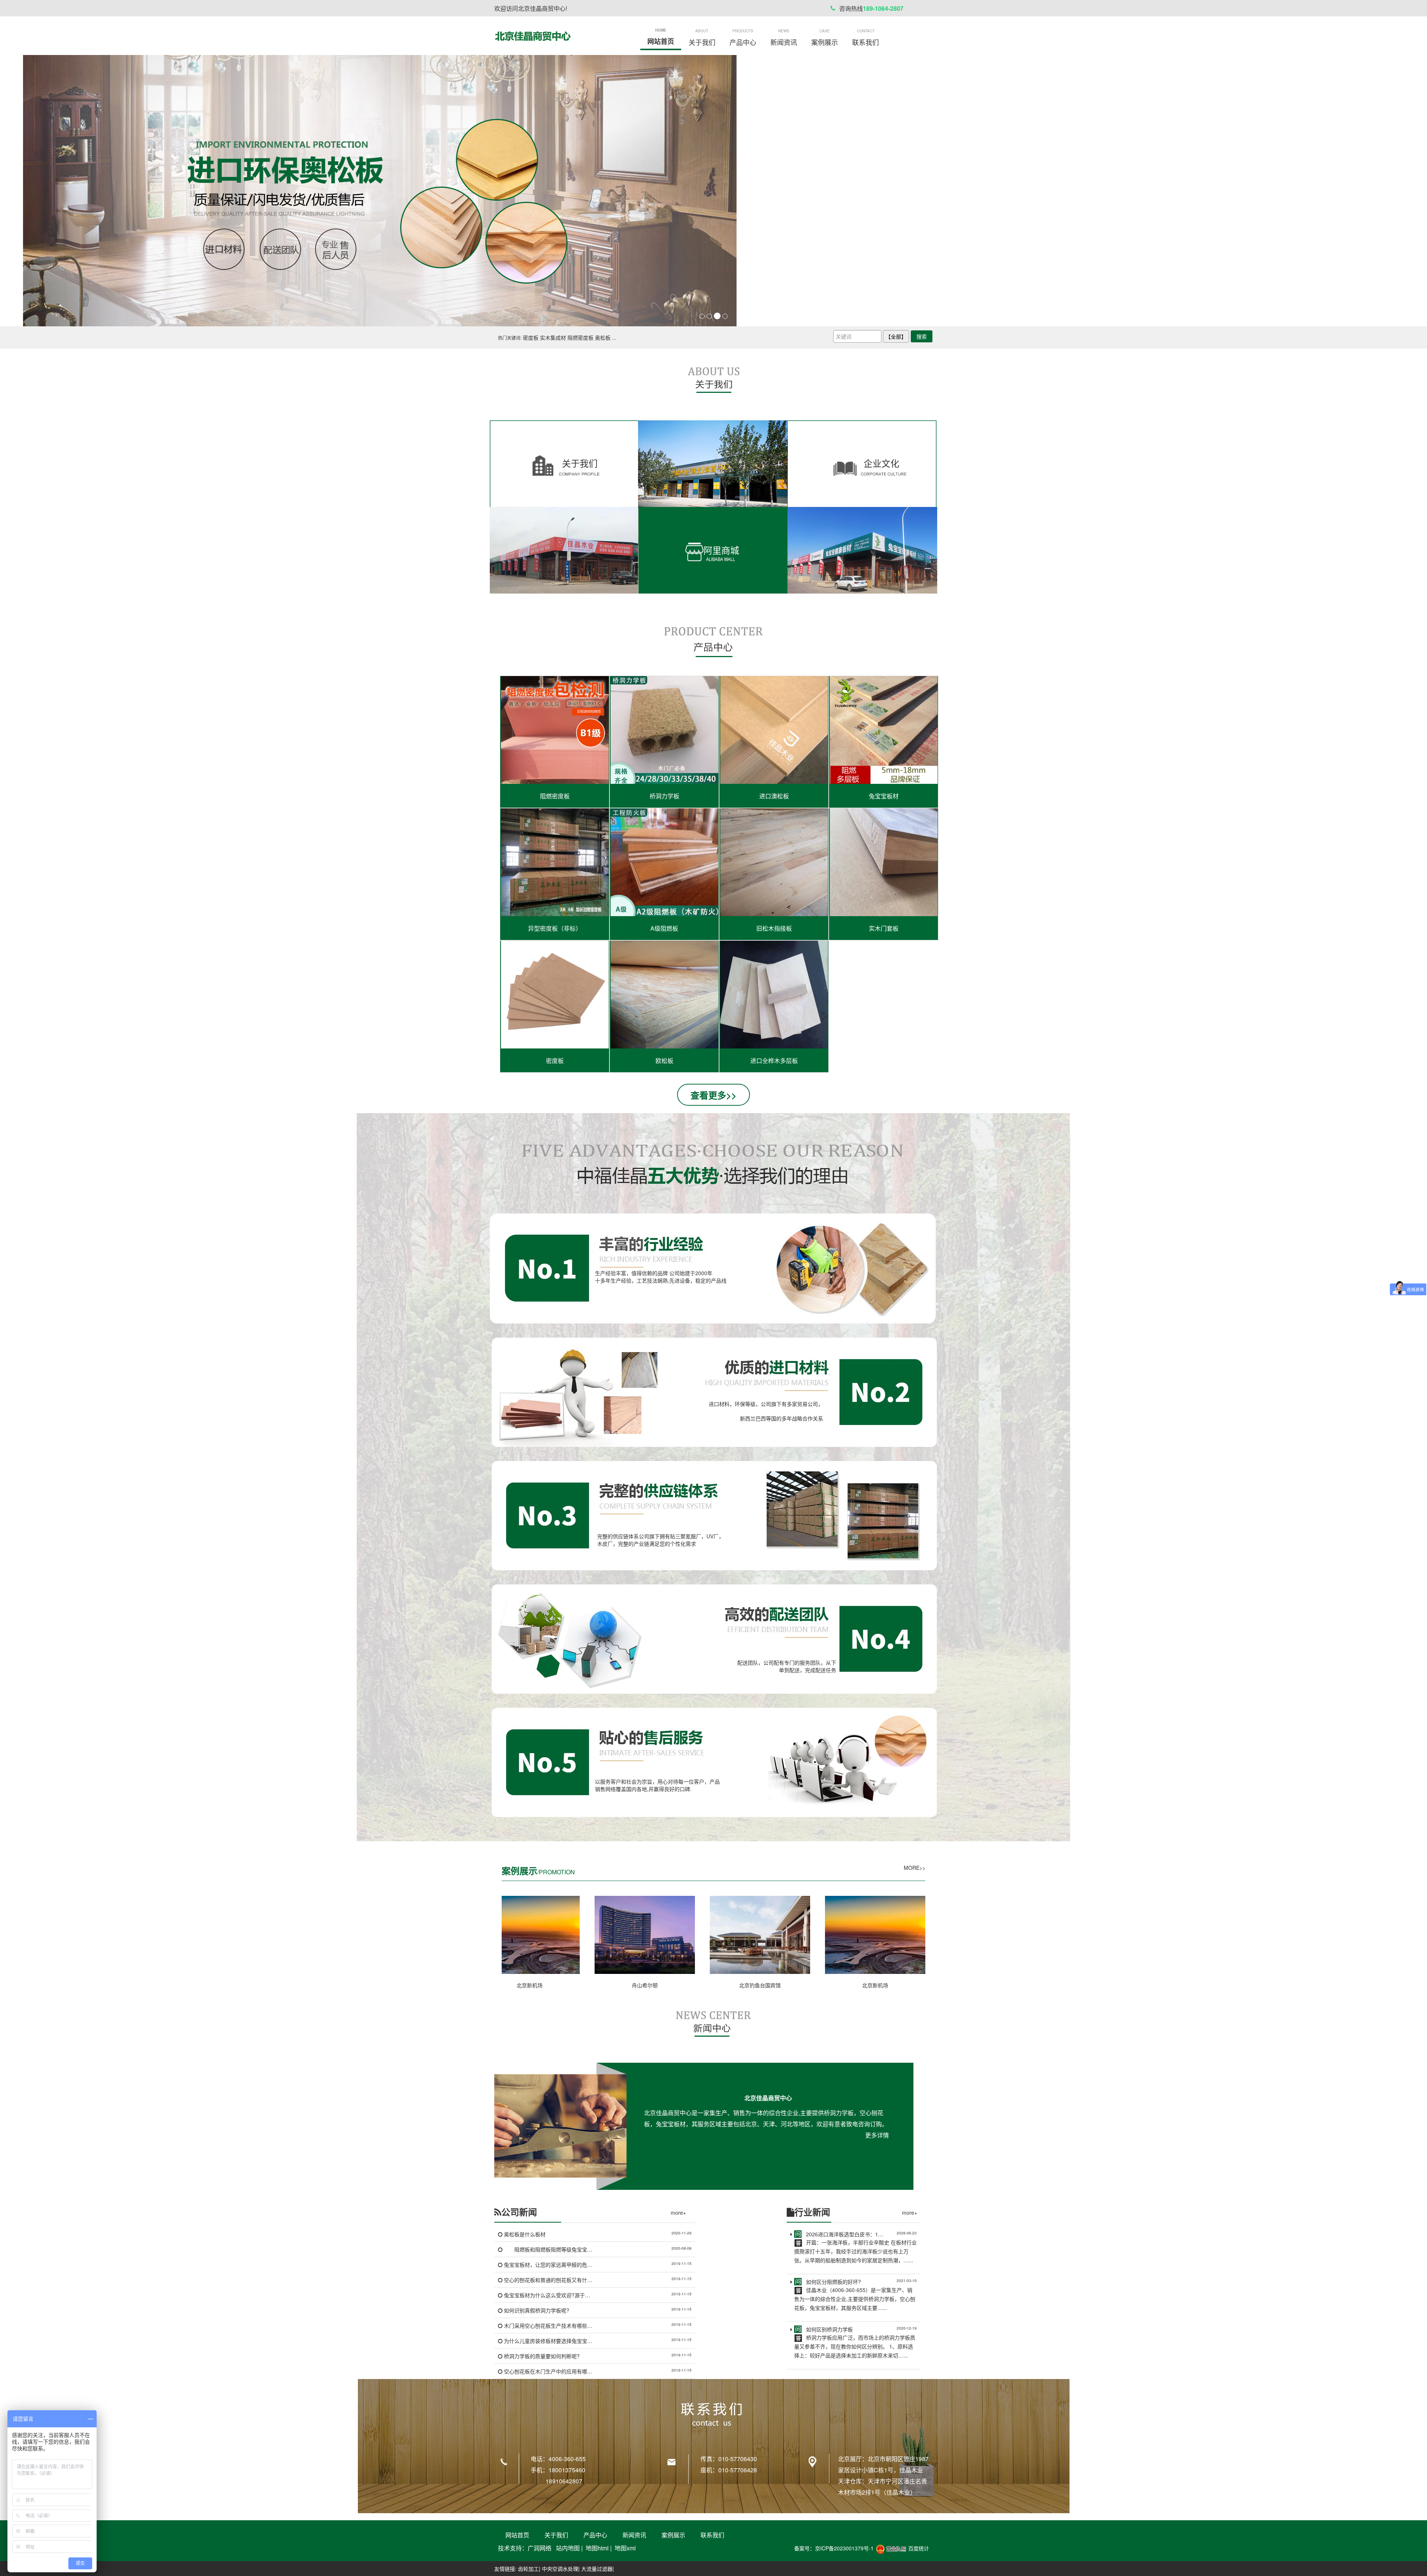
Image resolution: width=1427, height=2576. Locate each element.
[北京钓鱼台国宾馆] (760, 1935)
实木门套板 (884, 928)
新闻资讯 (634, 2535)
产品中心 (595, 2535)
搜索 (922, 336)
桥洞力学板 (664, 796)
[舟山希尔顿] (645, 1935)
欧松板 (664, 1061)
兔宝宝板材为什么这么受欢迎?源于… (547, 2295)
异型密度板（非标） (555, 928)
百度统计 (919, 2548)
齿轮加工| (529, 2569)
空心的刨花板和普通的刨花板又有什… (548, 2280)
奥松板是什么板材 (525, 2234)
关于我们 (580, 463)
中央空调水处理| (561, 2569)
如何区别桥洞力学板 (829, 2329)
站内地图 (568, 2548)
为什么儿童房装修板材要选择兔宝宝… (548, 2341)
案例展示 (673, 2535)
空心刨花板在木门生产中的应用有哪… (548, 2371)
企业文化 (881, 463)
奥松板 (603, 337)
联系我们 (712, 2535)
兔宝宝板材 (884, 796)
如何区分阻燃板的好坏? (834, 2282)
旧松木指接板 (774, 928)
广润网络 (540, 2548)
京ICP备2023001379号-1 (844, 2548)
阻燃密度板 (580, 337)
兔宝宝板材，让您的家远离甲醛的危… (548, 2265)
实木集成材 (553, 337)
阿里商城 (721, 550)
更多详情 (877, 2135)
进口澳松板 (774, 796)
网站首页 (517, 2535)
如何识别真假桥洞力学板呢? (537, 2310)
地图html (597, 2548)
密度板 (531, 337)
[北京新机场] (530, 1935)
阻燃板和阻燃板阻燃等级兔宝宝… (548, 2249)
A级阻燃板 (664, 928)
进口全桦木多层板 (774, 1061)
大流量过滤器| (598, 2569)
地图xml (625, 2548)
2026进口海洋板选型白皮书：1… (845, 2234)
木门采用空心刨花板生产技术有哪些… (548, 2325)
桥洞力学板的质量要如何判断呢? (542, 2356)
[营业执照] (891, 2548)
